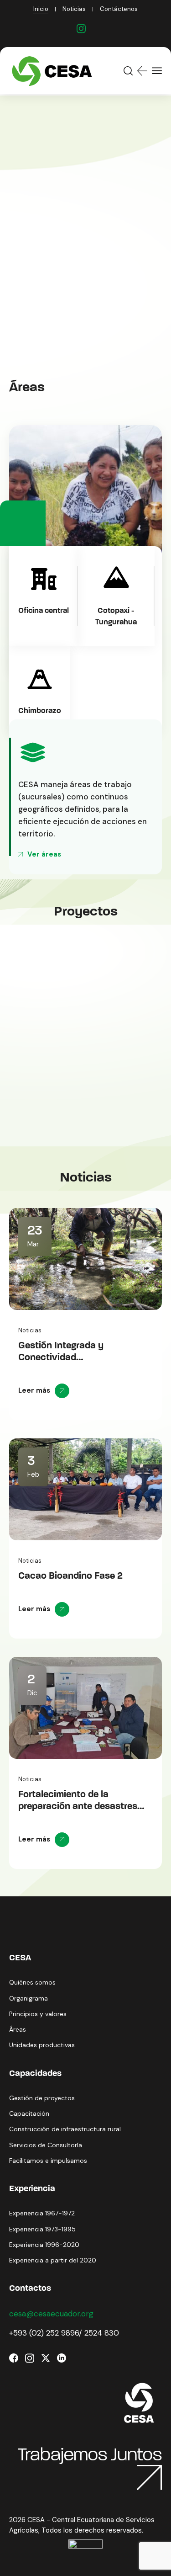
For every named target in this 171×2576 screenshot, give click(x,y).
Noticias (30, 1330)
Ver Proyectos (48, 251)
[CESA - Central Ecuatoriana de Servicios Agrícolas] (54, 71)
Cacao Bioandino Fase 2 (70, 1576)
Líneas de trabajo (53, 291)
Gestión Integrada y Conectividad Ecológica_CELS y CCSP (72, 1358)
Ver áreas (44, 854)
